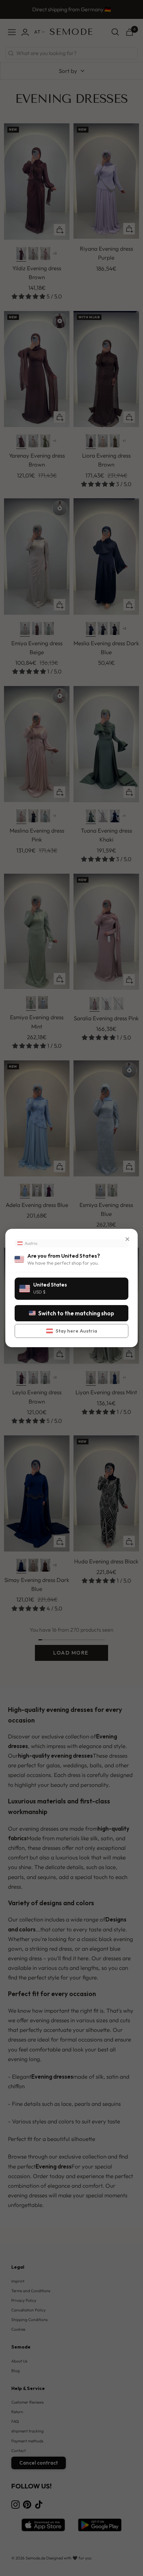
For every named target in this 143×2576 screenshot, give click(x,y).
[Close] (127, 1239)
